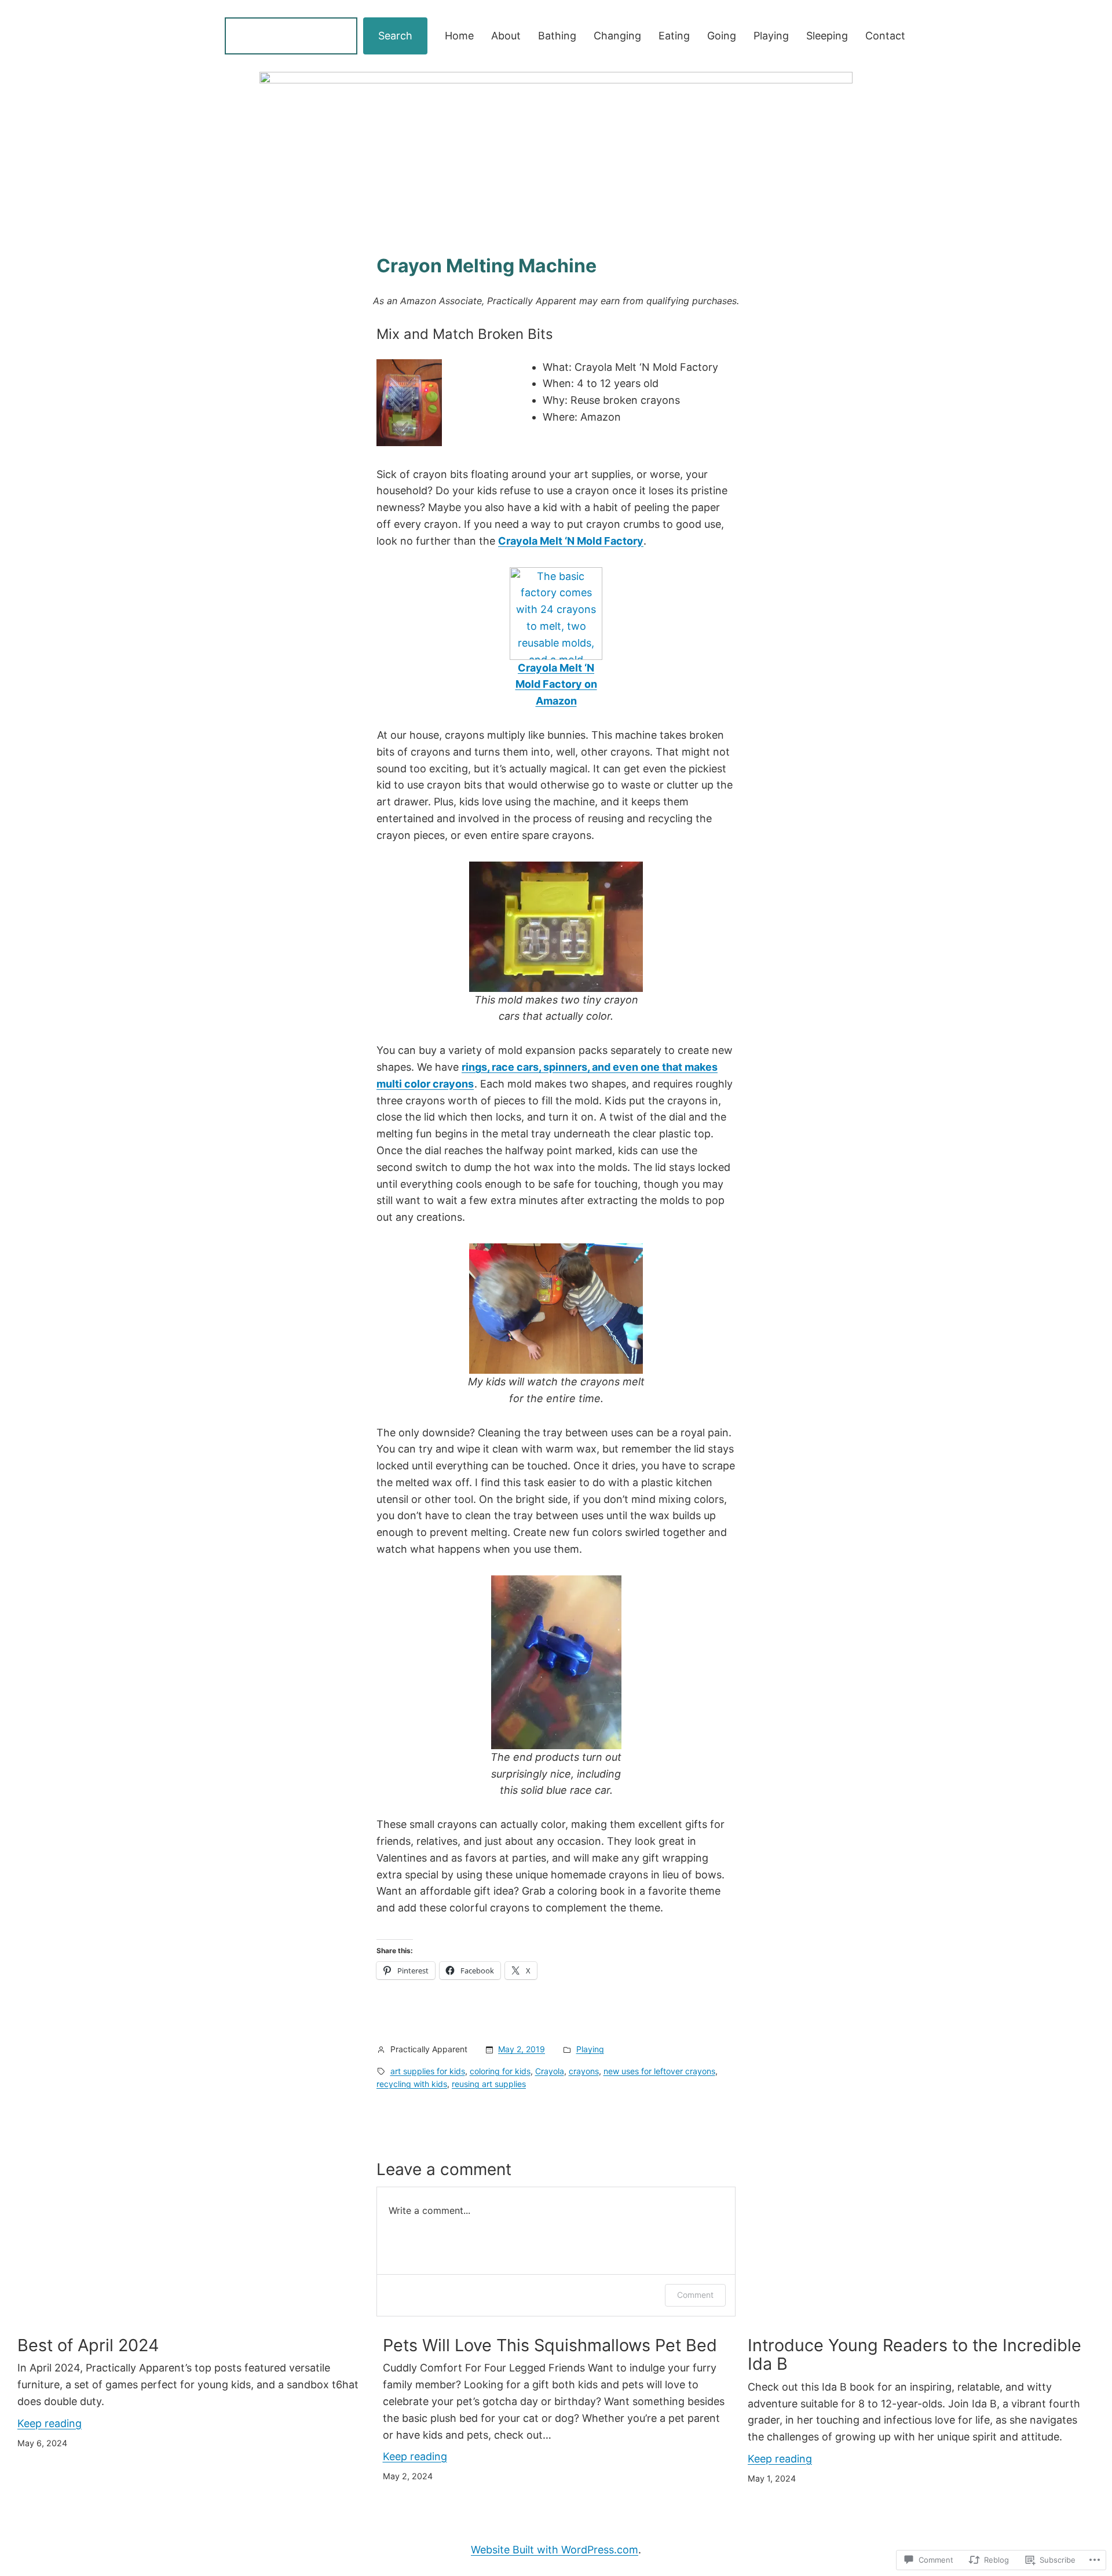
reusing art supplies (489, 2084)
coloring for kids (500, 2071)
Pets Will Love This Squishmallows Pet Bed (550, 2345)
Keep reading (50, 2423)
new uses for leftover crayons (659, 2071)
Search (395, 36)
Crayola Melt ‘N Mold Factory (571, 541)
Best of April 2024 (88, 2345)
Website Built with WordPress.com (555, 2550)
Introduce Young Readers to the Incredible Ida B (915, 2354)
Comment (695, 2295)
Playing (590, 2049)
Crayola (550, 2071)
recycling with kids (412, 2084)
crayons (584, 2071)
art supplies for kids (428, 2071)
